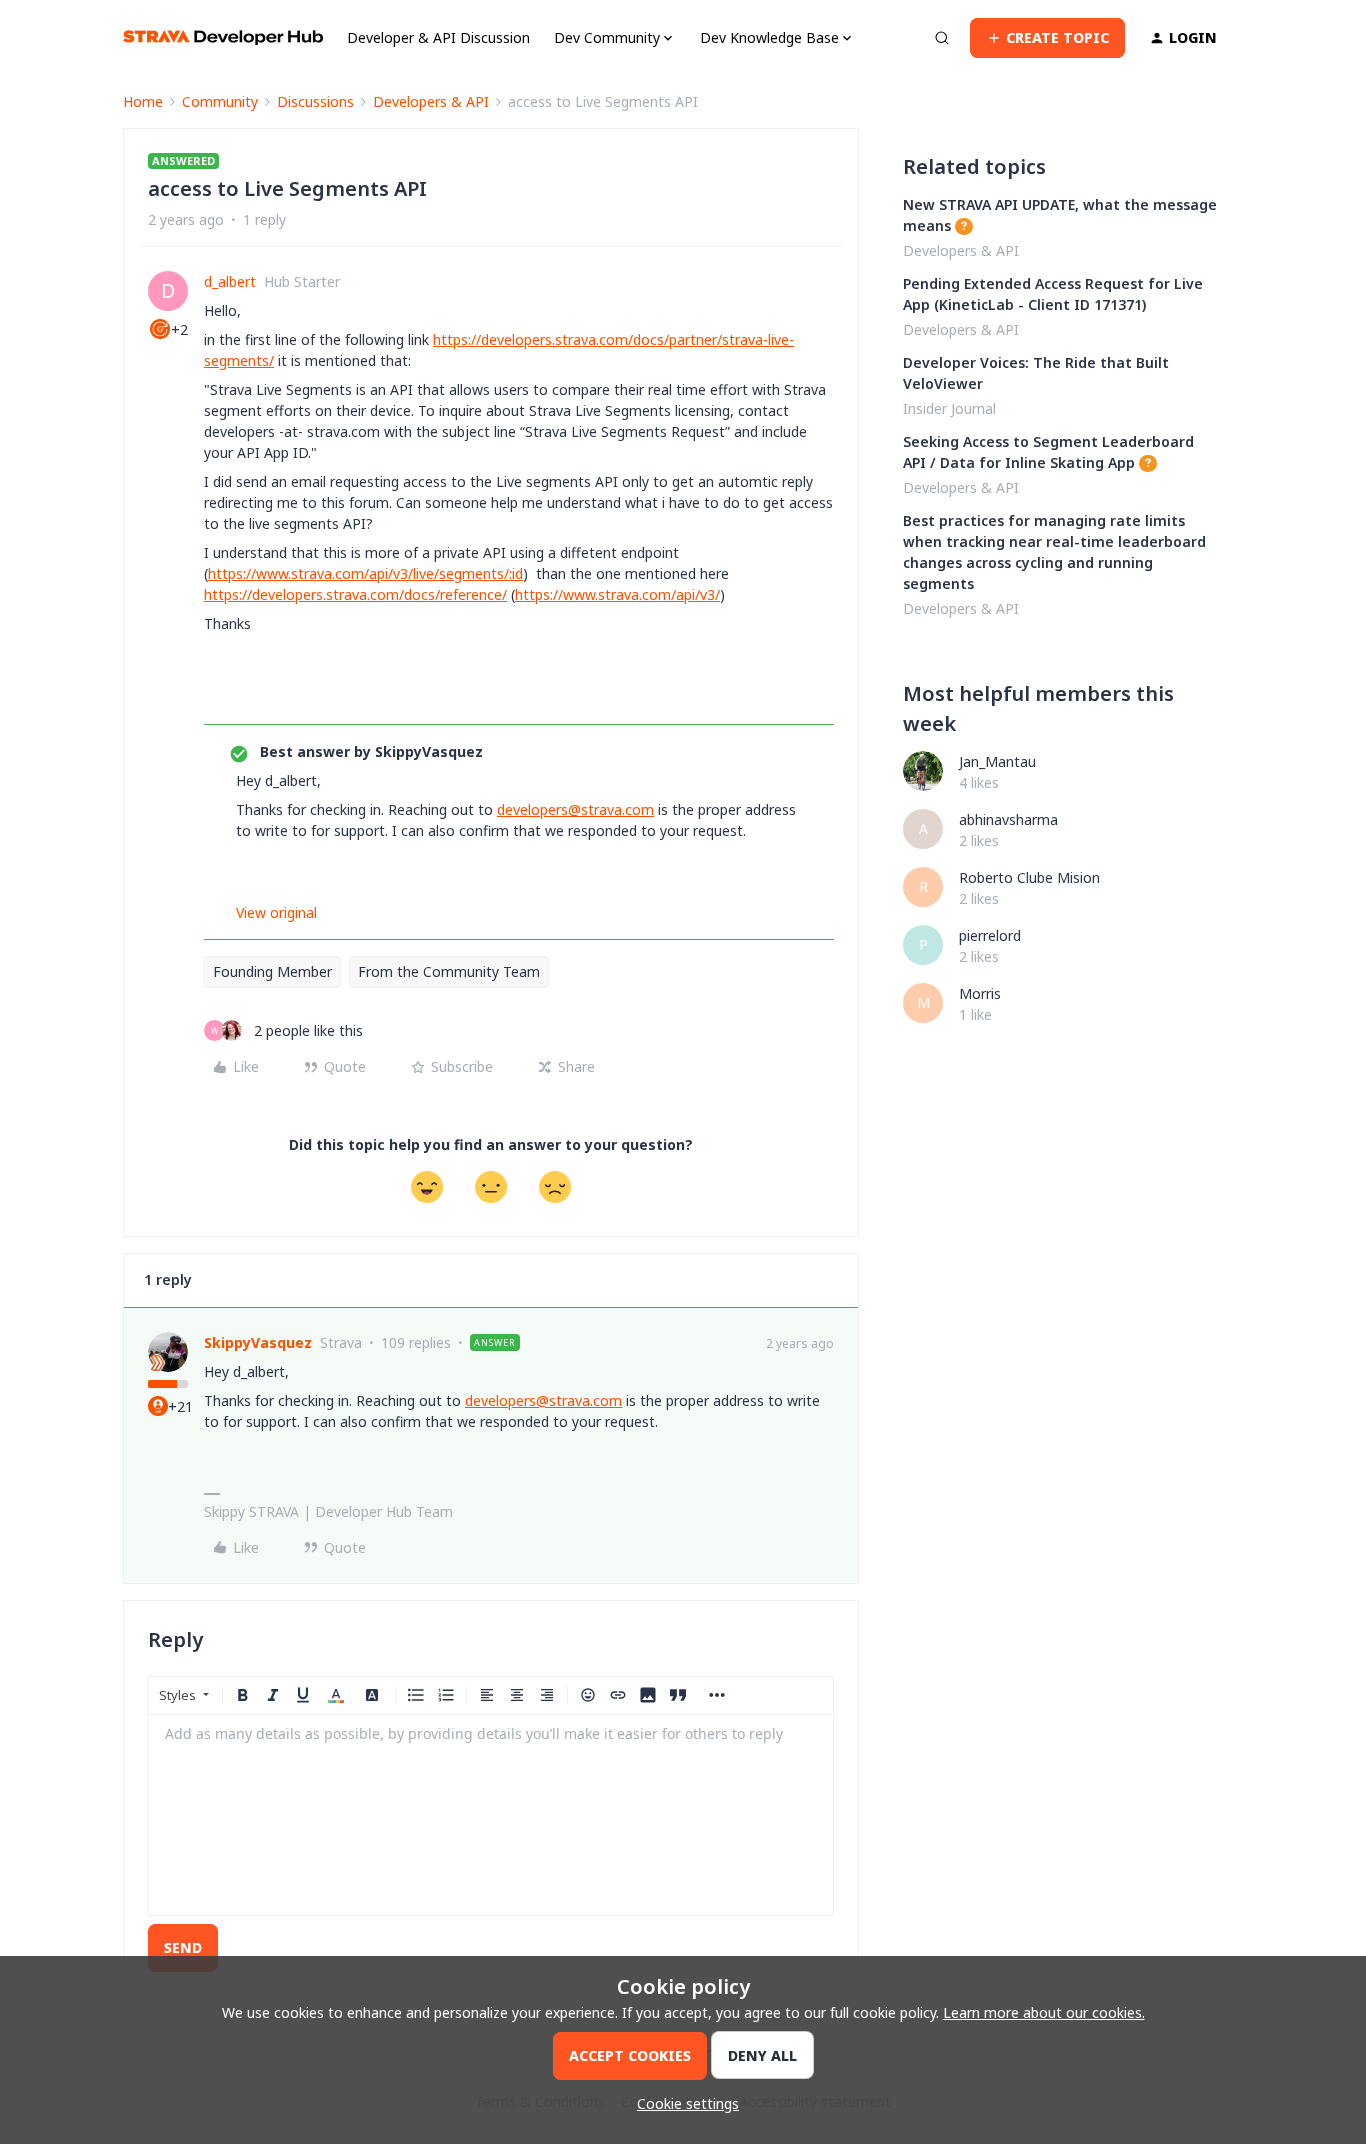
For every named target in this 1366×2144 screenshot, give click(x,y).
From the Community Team (449, 971)
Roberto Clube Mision (1029, 877)
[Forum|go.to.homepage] (223, 37)
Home (143, 101)
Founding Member (272, 971)
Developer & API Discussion (438, 37)
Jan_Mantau (997, 761)
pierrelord (990, 935)
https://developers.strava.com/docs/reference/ (355, 594)
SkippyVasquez (258, 1342)
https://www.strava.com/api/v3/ (617, 594)
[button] (1047, 38)
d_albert (230, 281)
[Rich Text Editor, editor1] (491, 1815)
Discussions (315, 101)
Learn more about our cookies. (1044, 2012)
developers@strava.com (575, 809)
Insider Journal (949, 408)
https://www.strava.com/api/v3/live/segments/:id (365, 573)
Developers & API (431, 101)
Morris (980, 993)
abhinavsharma (1008, 819)
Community (220, 101)
